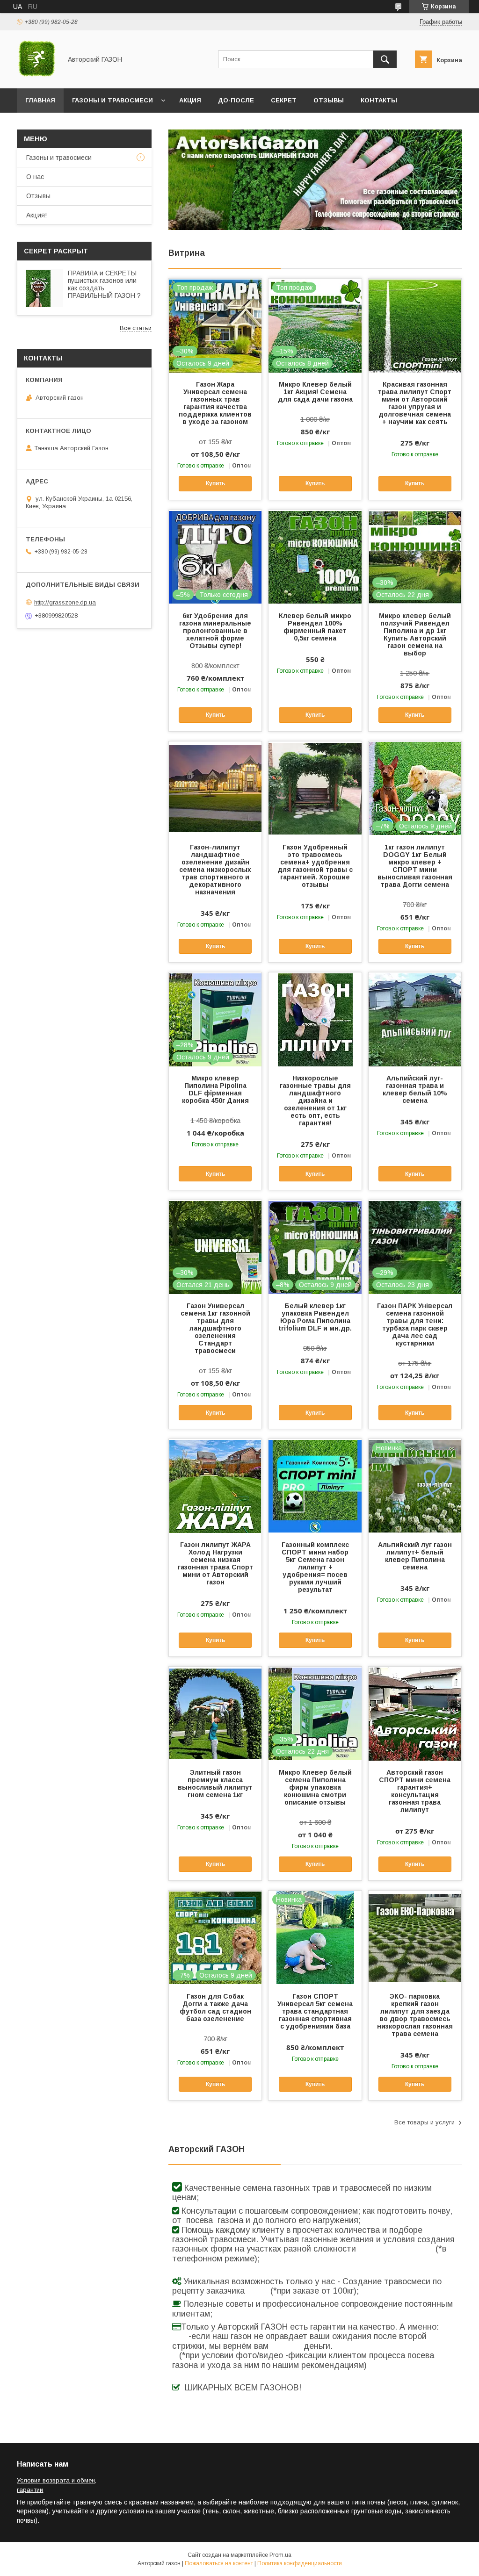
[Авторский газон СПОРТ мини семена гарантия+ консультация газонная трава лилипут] (415, 1713)
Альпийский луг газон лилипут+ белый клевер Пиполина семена (415, 1556)
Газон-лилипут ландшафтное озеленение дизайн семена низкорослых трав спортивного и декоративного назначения (215, 870)
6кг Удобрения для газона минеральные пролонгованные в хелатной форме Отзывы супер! (215, 631)
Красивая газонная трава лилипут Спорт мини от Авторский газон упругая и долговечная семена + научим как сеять (415, 403)
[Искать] (385, 59)
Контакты (379, 100)
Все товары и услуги (425, 2122)
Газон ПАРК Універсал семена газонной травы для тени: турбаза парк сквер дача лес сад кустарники (415, 1324)
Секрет (284, 100)
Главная (40, 100)
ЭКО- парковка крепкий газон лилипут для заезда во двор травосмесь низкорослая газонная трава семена (415, 2015)
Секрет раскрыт (56, 251)
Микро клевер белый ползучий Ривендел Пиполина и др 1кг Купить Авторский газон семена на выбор (415, 634)
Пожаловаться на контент (219, 2563)
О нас (35, 177)
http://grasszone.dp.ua (65, 602)
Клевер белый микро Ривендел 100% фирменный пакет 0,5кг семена (315, 627)
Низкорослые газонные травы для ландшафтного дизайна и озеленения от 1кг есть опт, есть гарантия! (315, 1101)
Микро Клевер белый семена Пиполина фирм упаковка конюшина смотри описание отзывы (315, 1787)
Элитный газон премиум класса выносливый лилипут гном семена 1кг (215, 1784)
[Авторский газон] (37, 76)
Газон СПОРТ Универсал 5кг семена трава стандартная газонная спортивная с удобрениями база (315, 2011)
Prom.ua (280, 2555)
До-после (236, 100)
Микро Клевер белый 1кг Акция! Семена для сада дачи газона (315, 392)
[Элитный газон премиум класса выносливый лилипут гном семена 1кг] (215, 1713)
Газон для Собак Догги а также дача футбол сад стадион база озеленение (215, 2008)
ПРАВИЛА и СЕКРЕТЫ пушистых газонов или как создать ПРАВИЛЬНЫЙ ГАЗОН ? (104, 284)
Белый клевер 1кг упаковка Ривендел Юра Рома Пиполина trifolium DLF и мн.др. (315, 1317)
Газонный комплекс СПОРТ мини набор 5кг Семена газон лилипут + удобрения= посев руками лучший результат (315, 1567)
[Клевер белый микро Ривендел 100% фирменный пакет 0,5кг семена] (315, 557)
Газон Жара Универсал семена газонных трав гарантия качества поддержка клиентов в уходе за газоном (215, 403)
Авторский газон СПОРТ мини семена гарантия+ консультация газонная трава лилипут (415, 1791)
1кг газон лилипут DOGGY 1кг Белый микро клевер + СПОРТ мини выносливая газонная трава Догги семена (415, 866)
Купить (215, 483)
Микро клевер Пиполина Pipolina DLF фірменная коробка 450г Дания (215, 1089)
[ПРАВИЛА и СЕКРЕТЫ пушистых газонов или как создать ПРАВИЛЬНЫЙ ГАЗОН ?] (44, 288)
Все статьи (136, 328)
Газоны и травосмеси (112, 100)
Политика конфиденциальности (300, 2563)
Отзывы (329, 100)
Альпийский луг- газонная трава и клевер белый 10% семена (415, 1089)
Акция (190, 100)
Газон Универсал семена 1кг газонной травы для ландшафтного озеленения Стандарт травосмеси (215, 1328)
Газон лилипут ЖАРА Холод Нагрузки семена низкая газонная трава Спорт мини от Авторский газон (215, 1563)
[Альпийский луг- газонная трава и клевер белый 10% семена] (415, 1019)
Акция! (36, 215)
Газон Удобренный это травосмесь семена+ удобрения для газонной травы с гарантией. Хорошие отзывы (315, 866)
